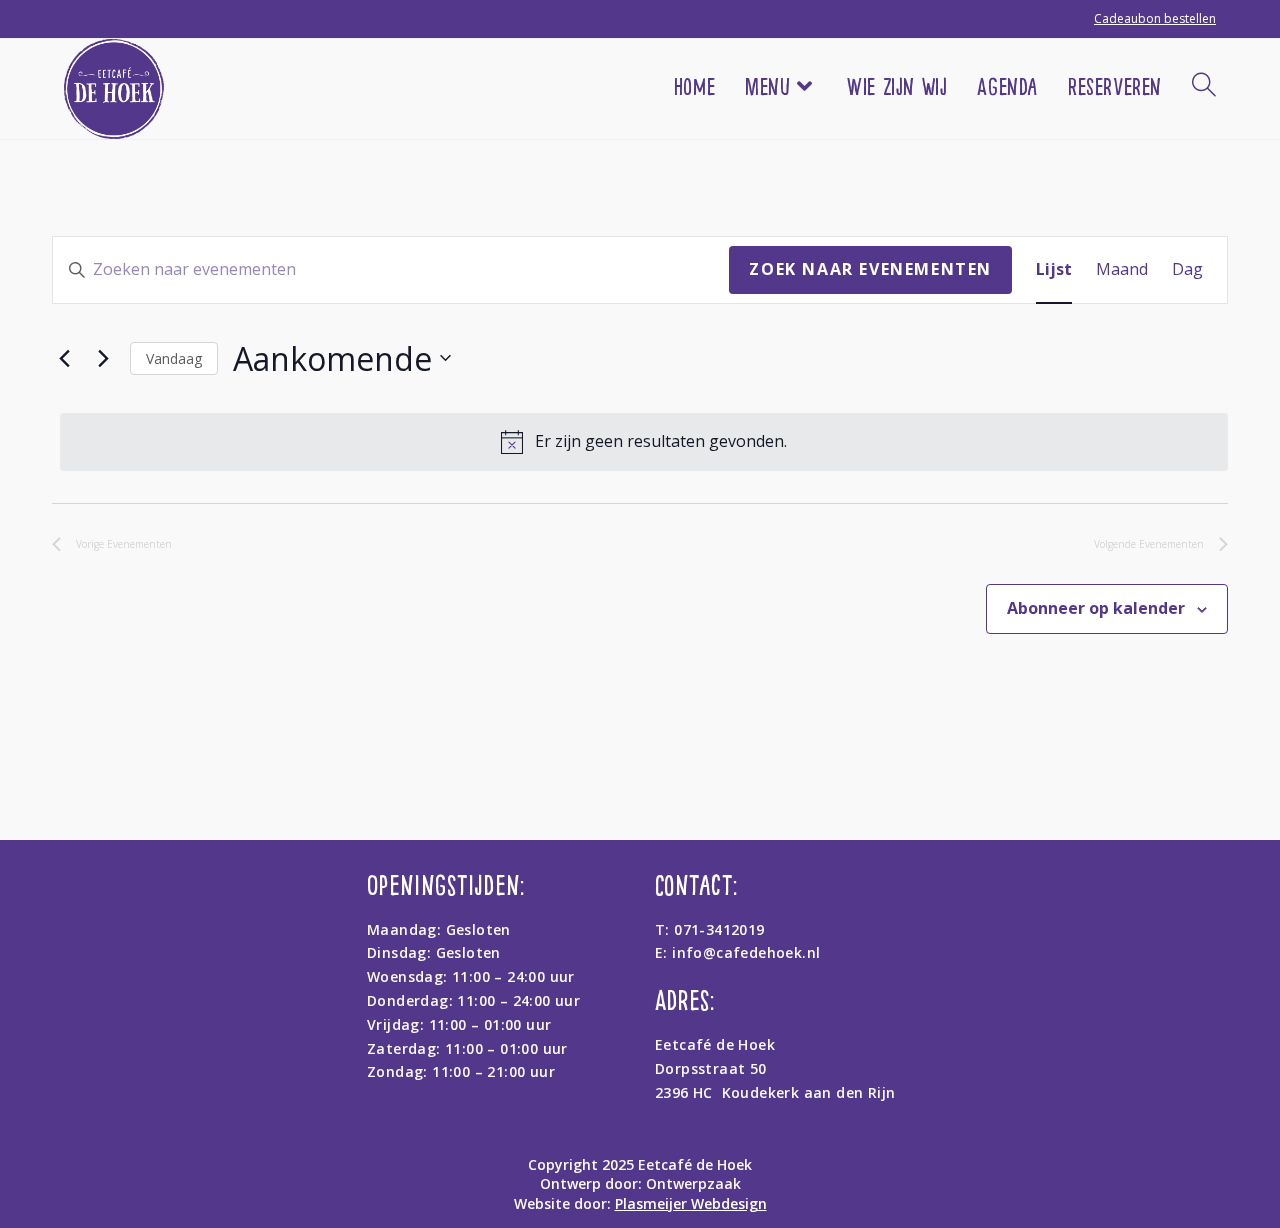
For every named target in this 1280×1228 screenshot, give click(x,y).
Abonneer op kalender (1096, 608)
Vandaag (174, 358)
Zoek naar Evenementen (870, 269)
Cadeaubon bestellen (1155, 18)
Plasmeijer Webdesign (691, 1203)
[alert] (644, 442)
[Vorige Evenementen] (64, 358)
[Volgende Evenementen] (103, 358)
